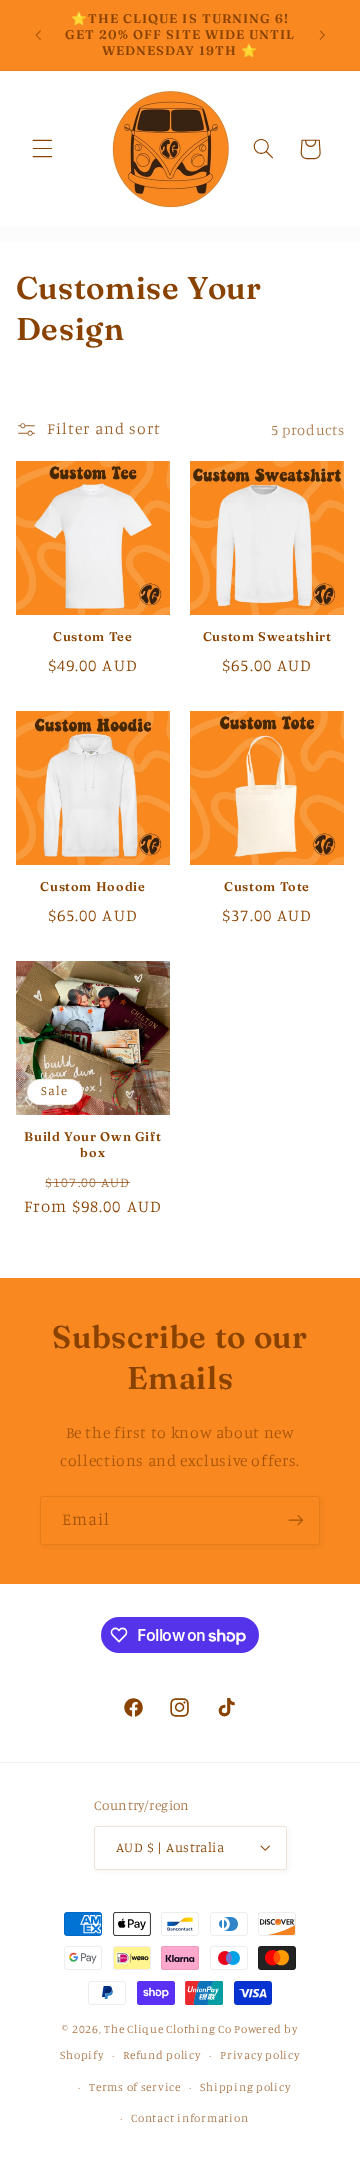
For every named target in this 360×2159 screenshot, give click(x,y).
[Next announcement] (322, 35)
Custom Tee (92, 636)
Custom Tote (267, 886)
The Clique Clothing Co (167, 2029)
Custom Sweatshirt (267, 636)
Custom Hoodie (92, 886)
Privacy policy (259, 2055)
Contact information (189, 2118)
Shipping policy (245, 2087)
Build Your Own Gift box (92, 1144)
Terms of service (135, 2087)
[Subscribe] (296, 1520)
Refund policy (162, 2055)
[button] (42, 149)
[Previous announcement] (38, 35)
